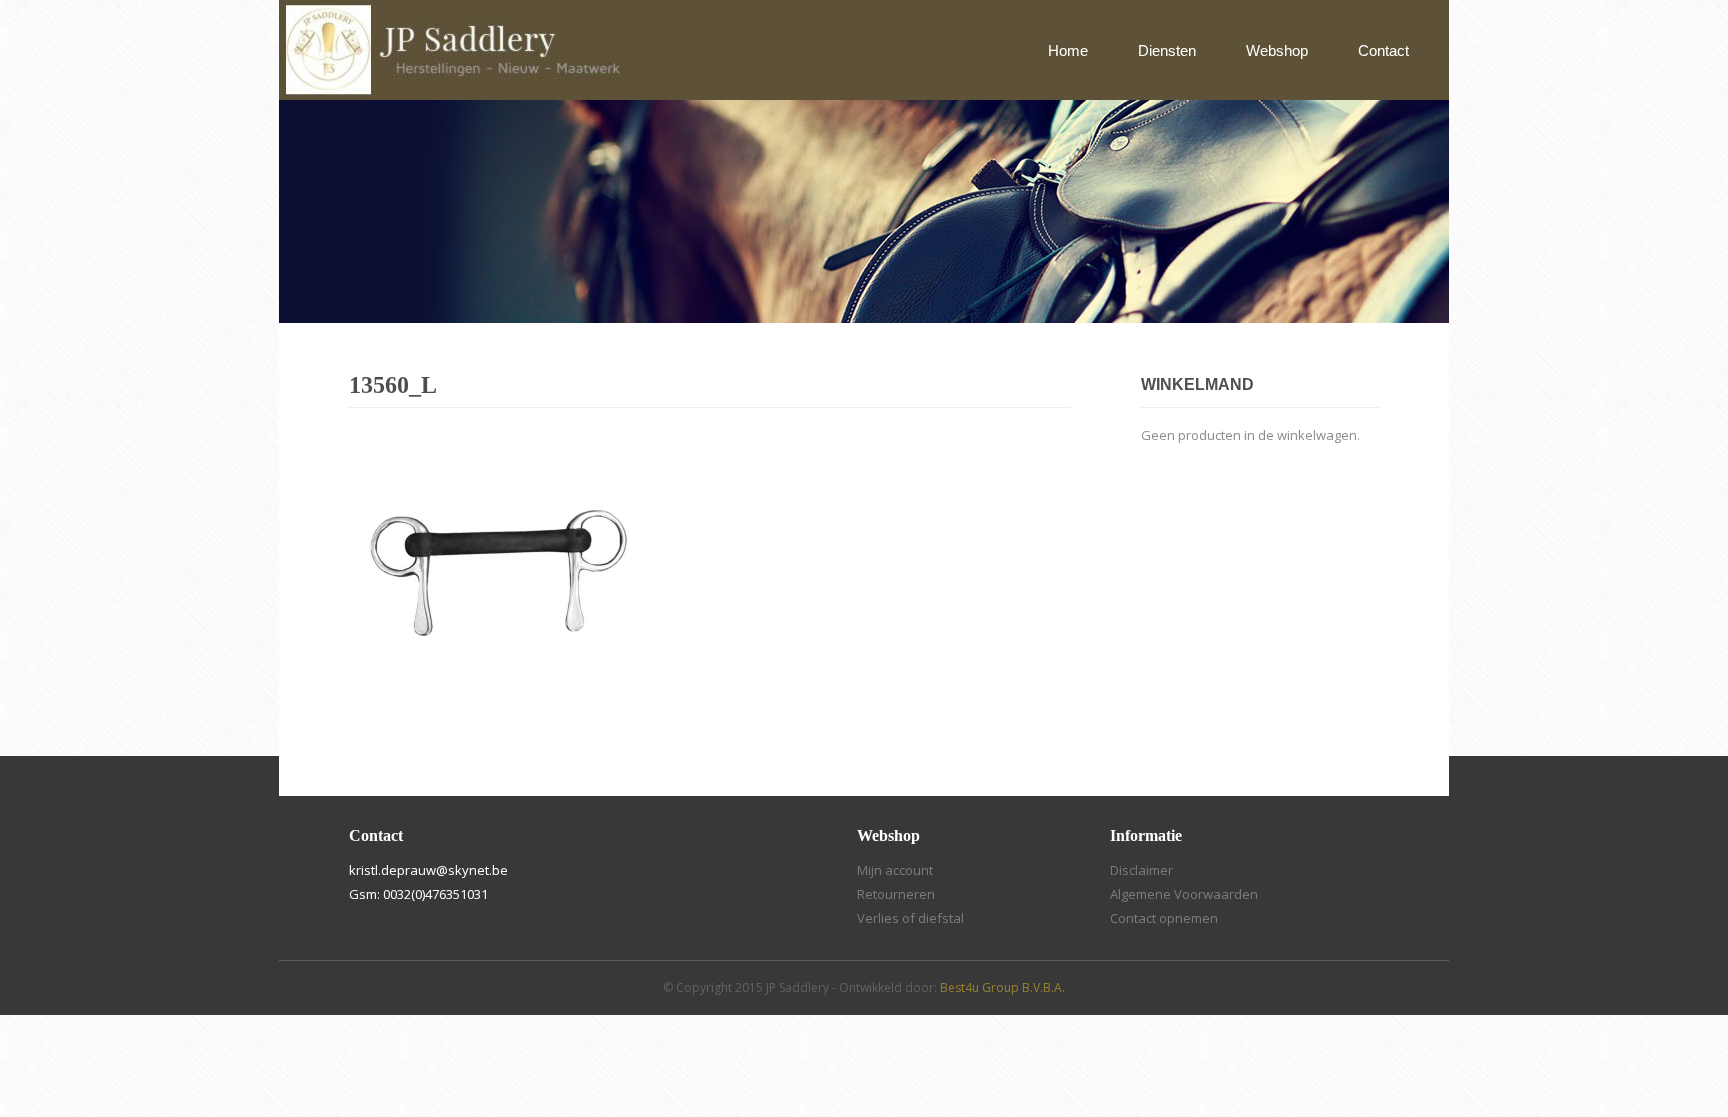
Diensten (1167, 50)
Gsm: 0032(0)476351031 (418, 894)
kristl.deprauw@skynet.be (428, 870)
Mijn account (895, 870)
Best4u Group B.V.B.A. (1002, 987)
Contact (1383, 50)
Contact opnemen (1164, 918)
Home (1068, 50)
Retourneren (896, 894)
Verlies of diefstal (910, 918)
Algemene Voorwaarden (1184, 894)
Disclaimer (1141, 870)
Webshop (1277, 50)
